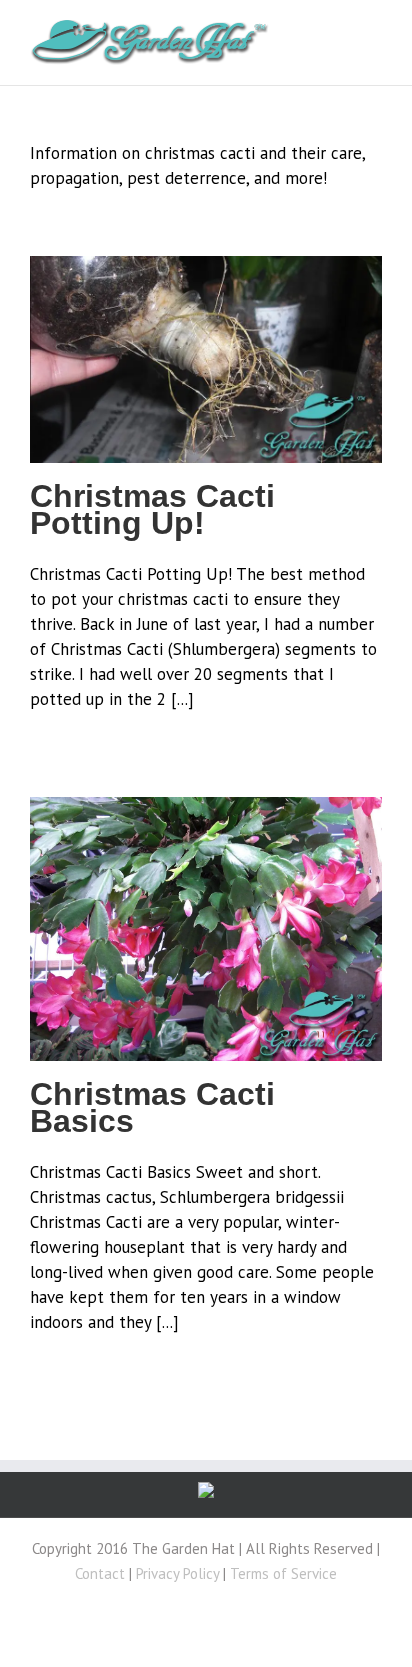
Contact (100, 1573)
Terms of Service (283, 1573)
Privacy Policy (177, 1573)
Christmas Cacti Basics (152, 1107)
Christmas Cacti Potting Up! (152, 509)
